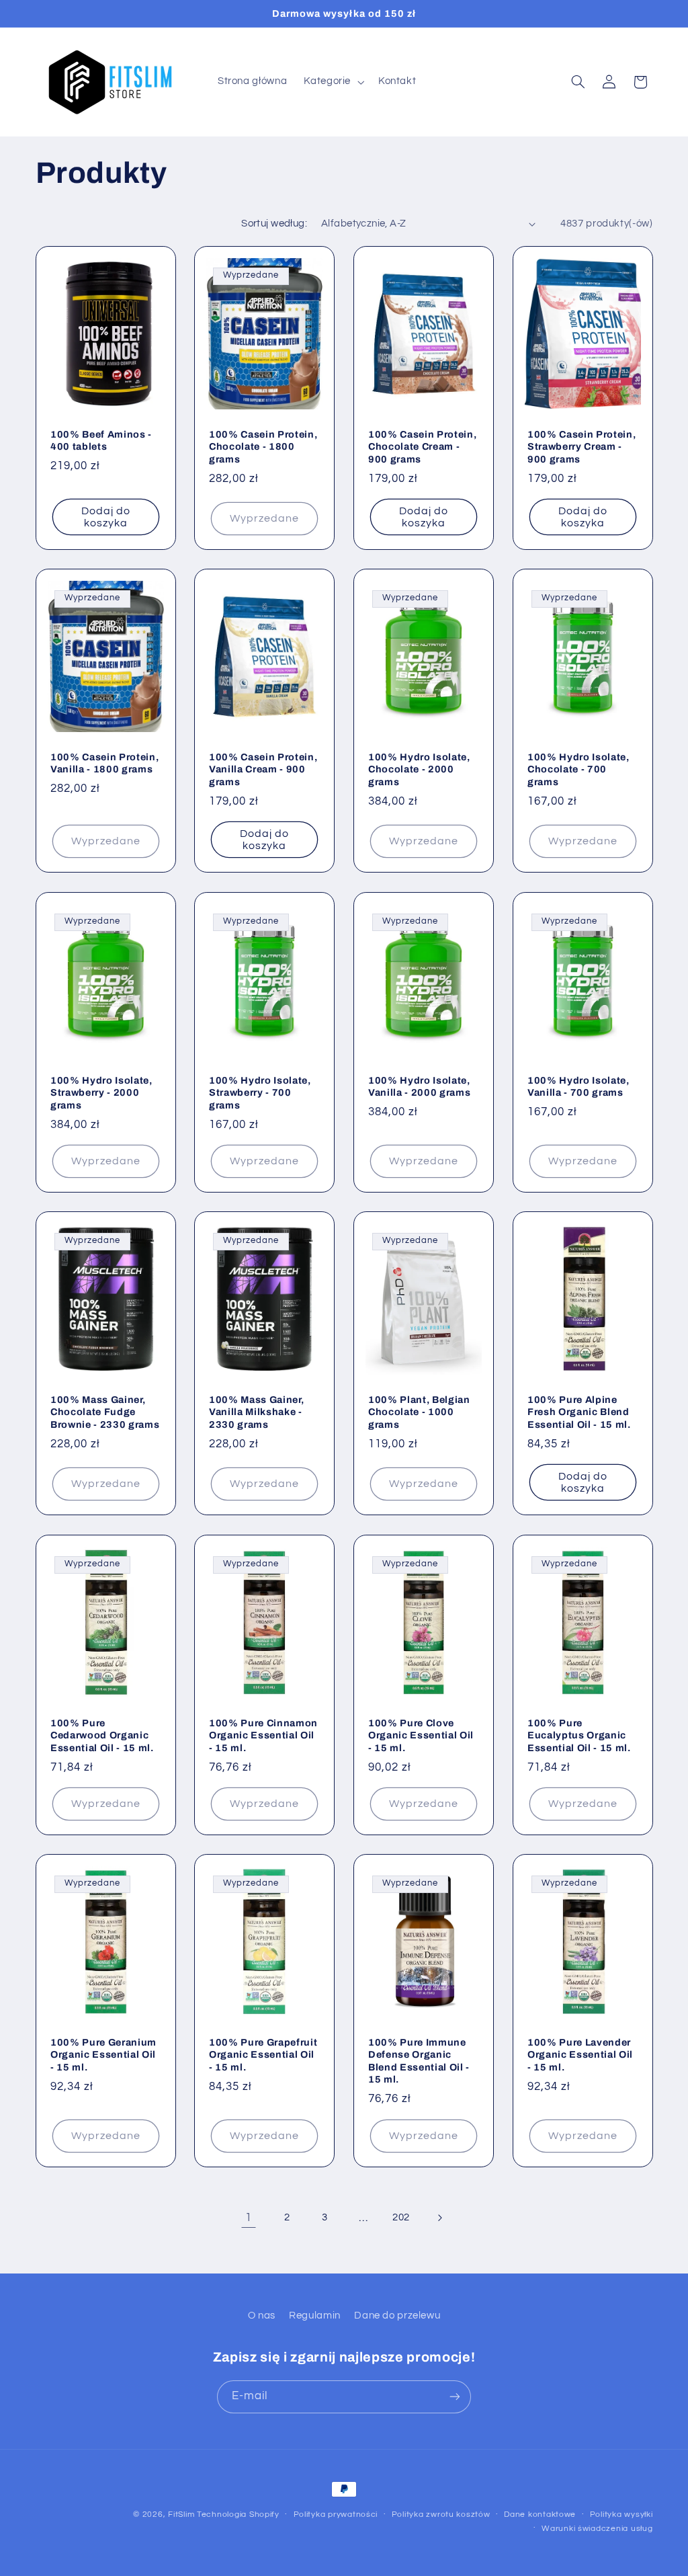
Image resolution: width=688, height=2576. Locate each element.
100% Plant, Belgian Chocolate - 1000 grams (419, 1412)
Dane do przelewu (397, 2316)
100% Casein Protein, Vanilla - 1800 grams (104, 763)
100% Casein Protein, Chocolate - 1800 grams (263, 447)
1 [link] (249, 2218)
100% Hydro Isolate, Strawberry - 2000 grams (101, 1093)
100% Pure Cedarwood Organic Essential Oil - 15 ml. (102, 1735)
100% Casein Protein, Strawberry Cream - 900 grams (582, 447)
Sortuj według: (274, 224)
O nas (262, 2316)
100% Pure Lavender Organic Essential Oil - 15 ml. (580, 2055)
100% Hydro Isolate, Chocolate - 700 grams (578, 769)
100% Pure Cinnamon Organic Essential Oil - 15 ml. (263, 1735)
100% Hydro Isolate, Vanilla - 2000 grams (419, 1086)
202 (401, 2217)
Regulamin (315, 2316)
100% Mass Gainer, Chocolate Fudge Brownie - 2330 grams (105, 1412)
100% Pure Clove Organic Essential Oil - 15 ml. (421, 1735)
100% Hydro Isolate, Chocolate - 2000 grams (419, 769)
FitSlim (181, 2514)
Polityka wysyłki (621, 2514)
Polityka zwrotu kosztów (441, 2514)
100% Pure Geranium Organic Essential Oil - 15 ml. (103, 2055)
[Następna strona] (439, 2218)
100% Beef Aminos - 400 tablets (101, 440)
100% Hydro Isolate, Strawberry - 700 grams (260, 1093)
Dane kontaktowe (540, 2514)
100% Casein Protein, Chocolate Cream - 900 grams (422, 447)
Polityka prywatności (336, 2514)
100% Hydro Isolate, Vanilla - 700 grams (578, 1086)
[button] (333, 82)
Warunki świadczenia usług (597, 2529)
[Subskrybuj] (455, 2397)
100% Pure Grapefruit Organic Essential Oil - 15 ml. (263, 2055)
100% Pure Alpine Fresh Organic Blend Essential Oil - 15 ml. (579, 1412)
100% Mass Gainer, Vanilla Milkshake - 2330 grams (256, 1412)
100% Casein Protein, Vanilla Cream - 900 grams (263, 769)
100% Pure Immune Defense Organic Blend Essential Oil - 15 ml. (419, 2061)
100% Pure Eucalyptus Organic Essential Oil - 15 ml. (579, 1735)
